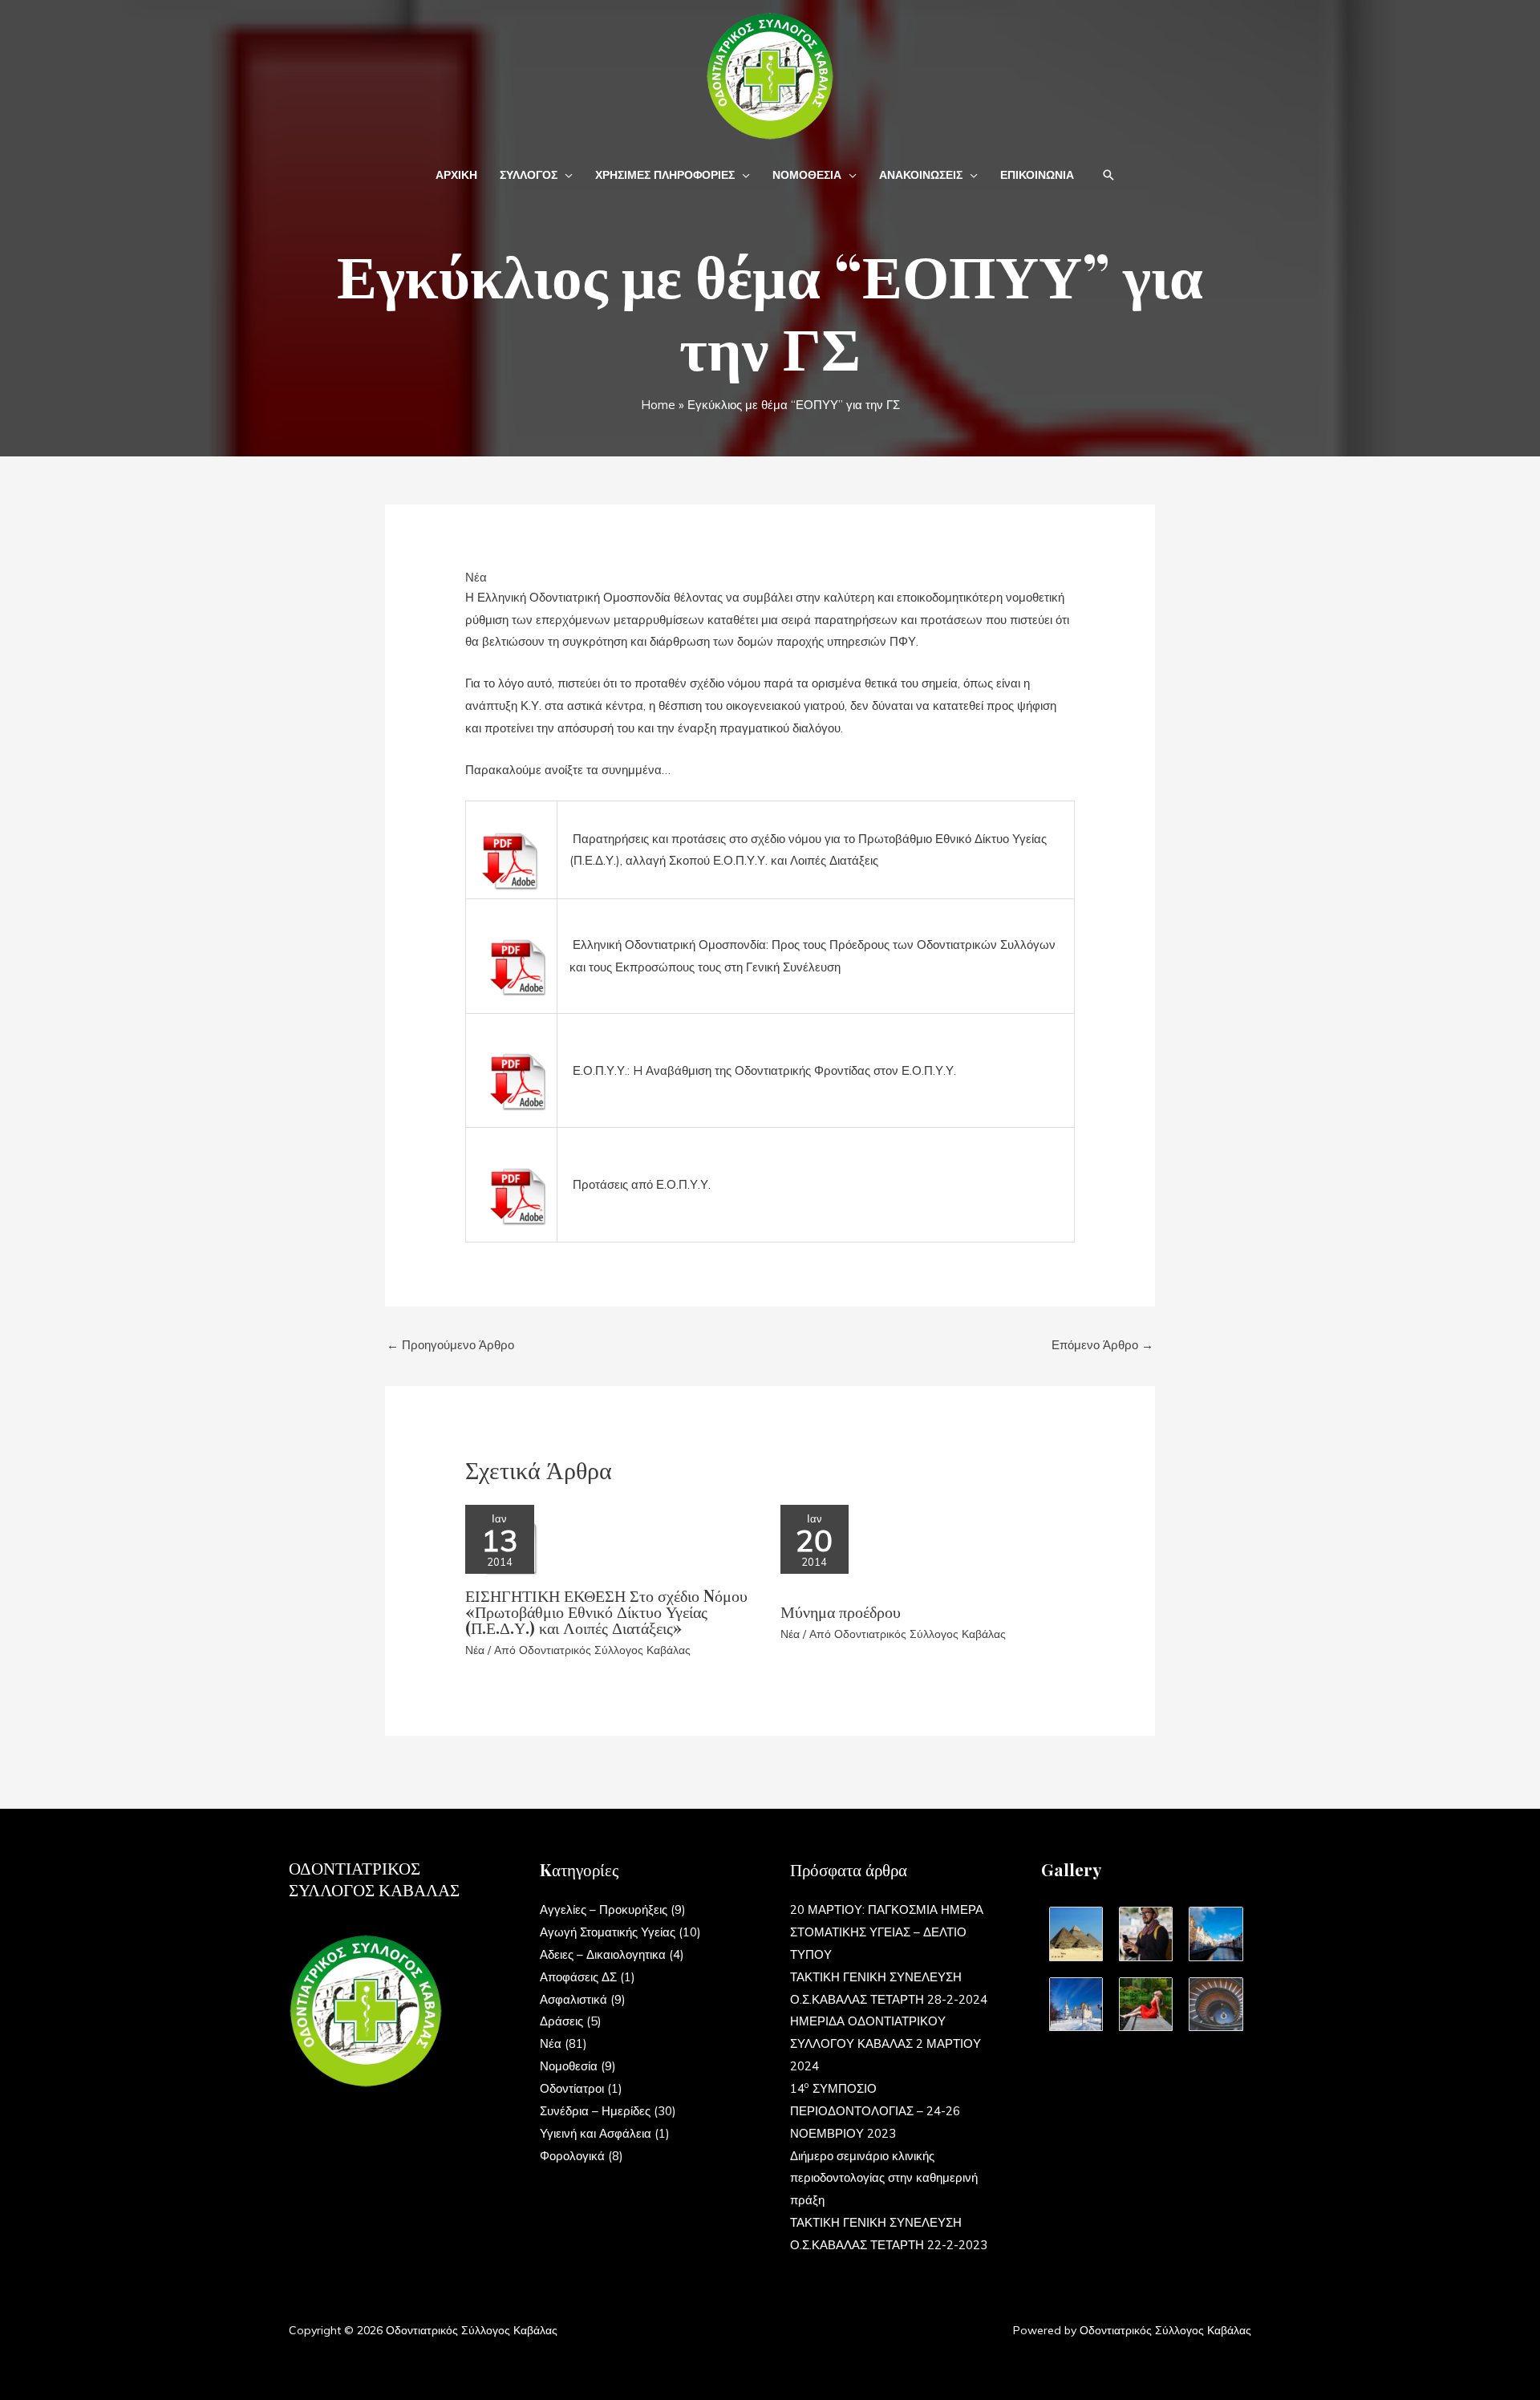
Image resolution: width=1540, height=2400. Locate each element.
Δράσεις (561, 2021)
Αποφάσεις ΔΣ (578, 1977)
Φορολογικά (572, 2156)
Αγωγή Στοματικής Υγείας (608, 1932)
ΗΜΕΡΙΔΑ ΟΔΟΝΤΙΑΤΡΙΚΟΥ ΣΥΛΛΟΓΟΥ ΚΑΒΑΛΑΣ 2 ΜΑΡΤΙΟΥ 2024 (885, 2043)
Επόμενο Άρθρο (1102, 1345)
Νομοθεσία (569, 2066)
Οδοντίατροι (572, 2088)
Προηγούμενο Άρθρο (450, 1345)
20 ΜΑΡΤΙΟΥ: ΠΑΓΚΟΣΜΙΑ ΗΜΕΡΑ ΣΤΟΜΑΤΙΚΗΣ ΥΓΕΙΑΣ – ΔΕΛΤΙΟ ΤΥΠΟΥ (887, 1932)
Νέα (476, 577)
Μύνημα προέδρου (841, 1611)
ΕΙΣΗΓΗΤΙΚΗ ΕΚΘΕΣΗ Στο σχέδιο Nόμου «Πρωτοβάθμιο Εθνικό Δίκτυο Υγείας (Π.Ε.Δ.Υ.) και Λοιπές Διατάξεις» (606, 1611)
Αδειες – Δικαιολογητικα (603, 1954)
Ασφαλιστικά (573, 1999)
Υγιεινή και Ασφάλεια (596, 2133)
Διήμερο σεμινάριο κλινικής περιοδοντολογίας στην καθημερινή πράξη (884, 2178)
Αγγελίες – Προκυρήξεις (604, 1909)
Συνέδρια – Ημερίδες (595, 2111)
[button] (565, 175)
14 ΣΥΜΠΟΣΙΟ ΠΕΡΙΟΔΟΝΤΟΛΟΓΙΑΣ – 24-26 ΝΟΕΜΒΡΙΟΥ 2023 (875, 2111)
